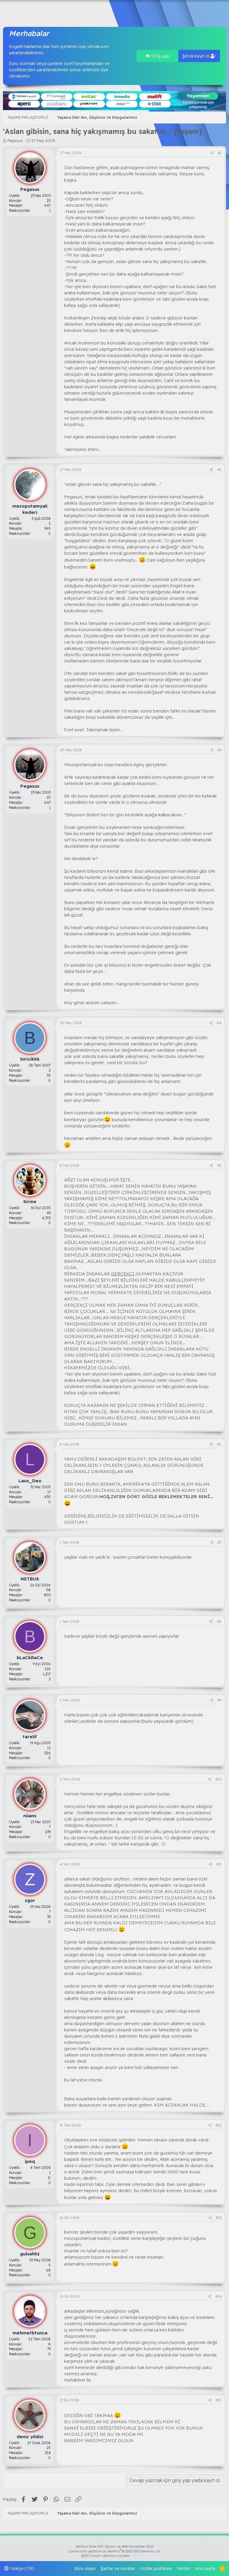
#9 (219, 1700)
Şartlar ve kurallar (118, 2568)
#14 (218, 2296)
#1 (220, 153)
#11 (219, 1864)
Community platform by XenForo (115, 2551)
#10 (218, 1779)
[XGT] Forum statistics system (114, 2556)
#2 (219, 470)
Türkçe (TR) (21, 2568)
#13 (219, 2218)
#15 (219, 2400)
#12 (219, 2125)
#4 (219, 1023)
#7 (219, 1542)
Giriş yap (160, 56)
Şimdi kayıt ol (196, 56)
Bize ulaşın (85, 2568)
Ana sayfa (205, 2568)
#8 (219, 1621)
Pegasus (15, 140)
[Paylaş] (212, 153)
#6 (219, 1444)
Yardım (184, 2568)
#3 (219, 750)
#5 (219, 1165)
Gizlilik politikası (156, 2568)
